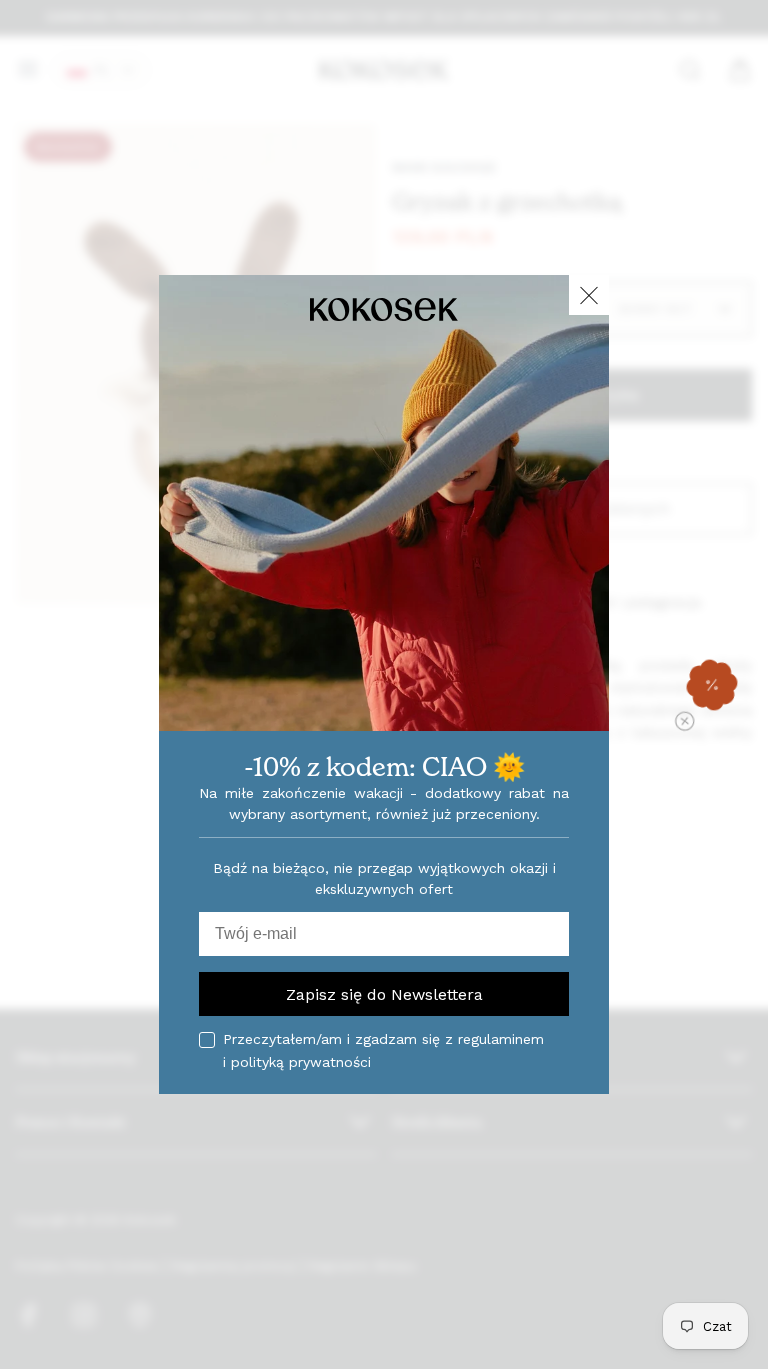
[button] (712, 684)
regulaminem (501, 1039)
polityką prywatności (301, 1062)
